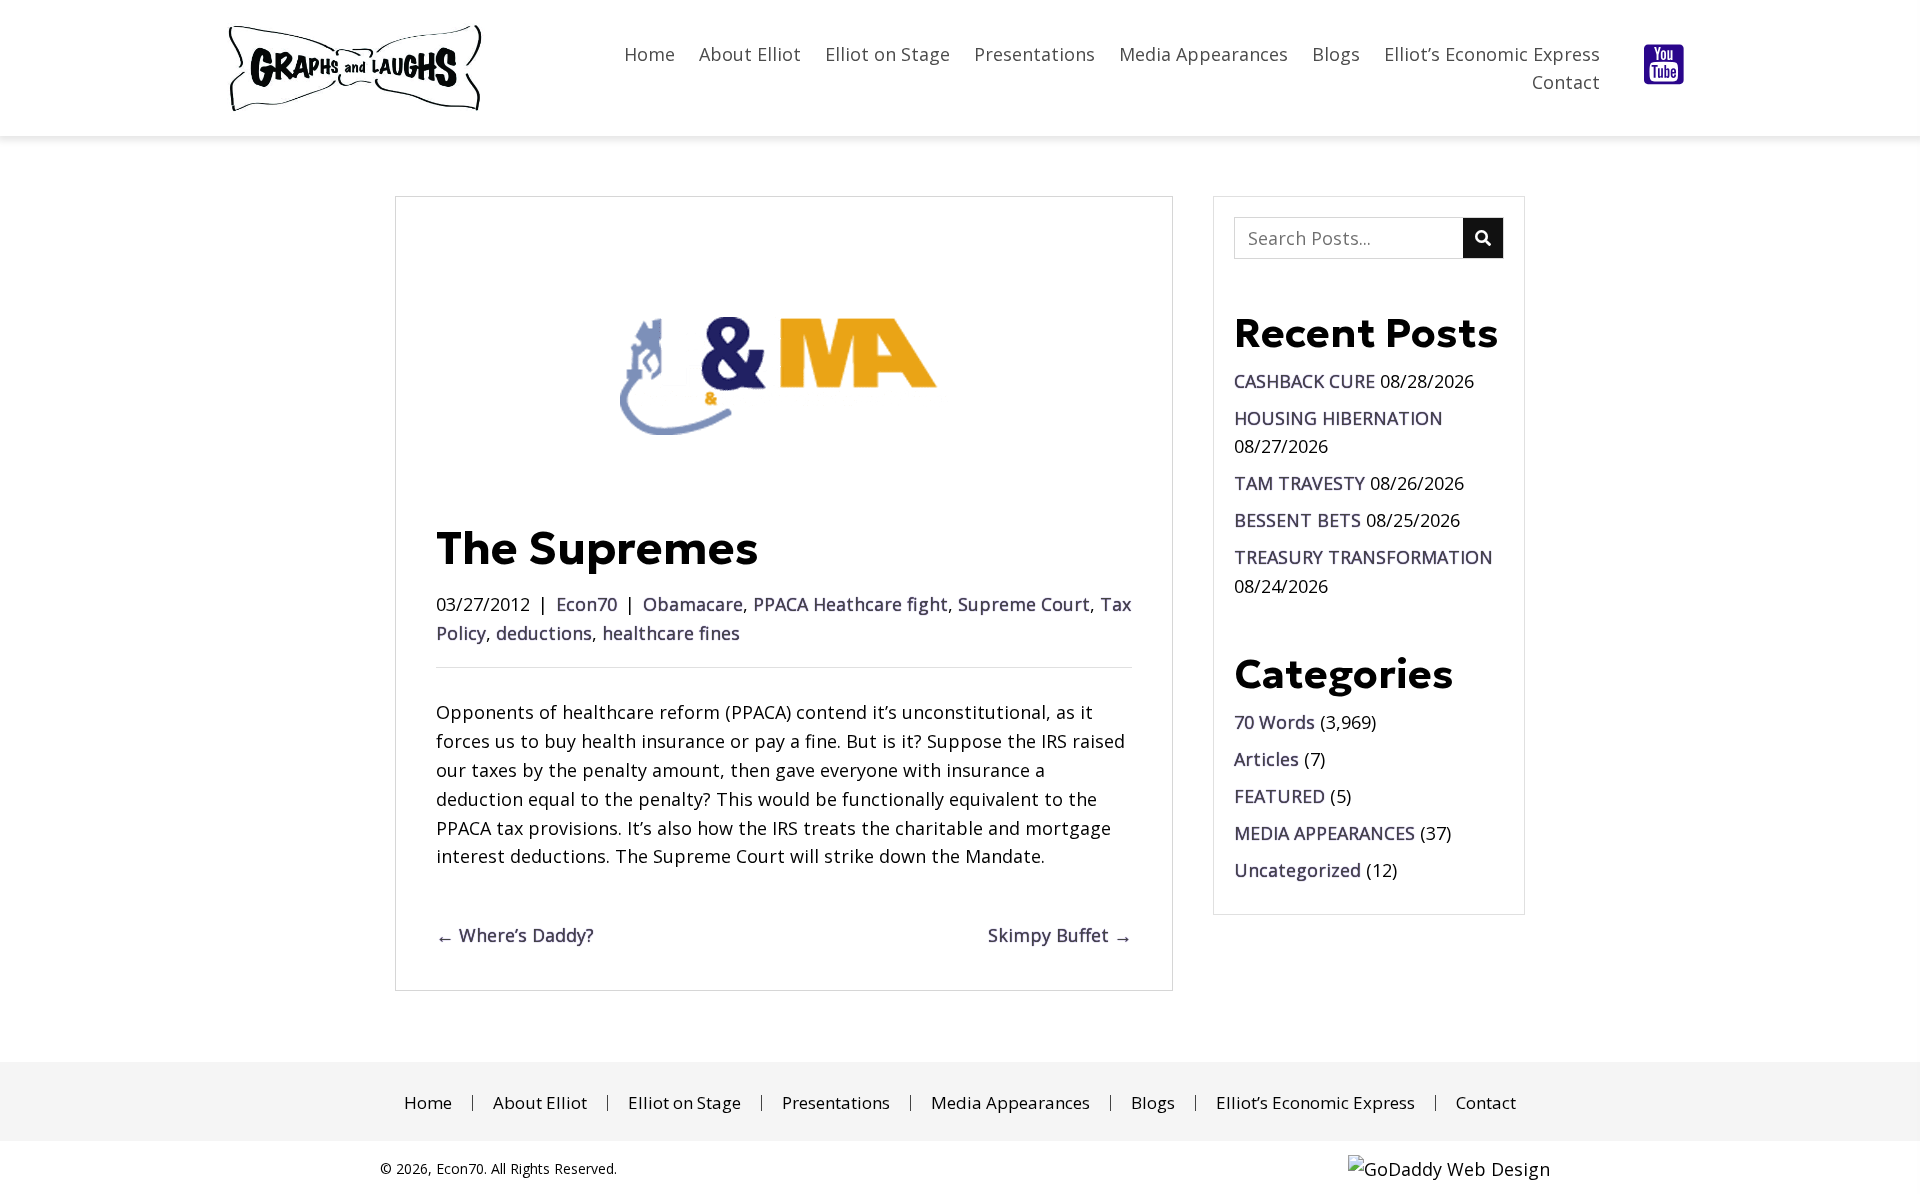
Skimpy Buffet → (1060, 935)
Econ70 (586, 604)
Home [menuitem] (428, 1103)
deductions (544, 633)
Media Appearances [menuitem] (1010, 1103)
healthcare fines (671, 633)
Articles (1266, 759)
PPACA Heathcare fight (850, 604)
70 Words (1274, 722)
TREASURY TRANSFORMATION (1363, 557)
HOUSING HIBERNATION (1338, 418)
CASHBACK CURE (1304, 381)
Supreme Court (1024, 604)
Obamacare (693, 604)
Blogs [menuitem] (1153, 1103)
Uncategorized (1297, 870)
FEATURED (1279, 796)
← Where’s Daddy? (515, 935)
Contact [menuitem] (1486, 1103)
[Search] (1483, 238)
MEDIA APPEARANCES (1324, 833)
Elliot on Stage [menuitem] (684, 1103)
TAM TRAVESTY (1299, 483)
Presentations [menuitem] (836, 1103)
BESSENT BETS (1297, 520)
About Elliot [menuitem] (540, 1103)
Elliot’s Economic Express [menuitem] (1315, 1103)
